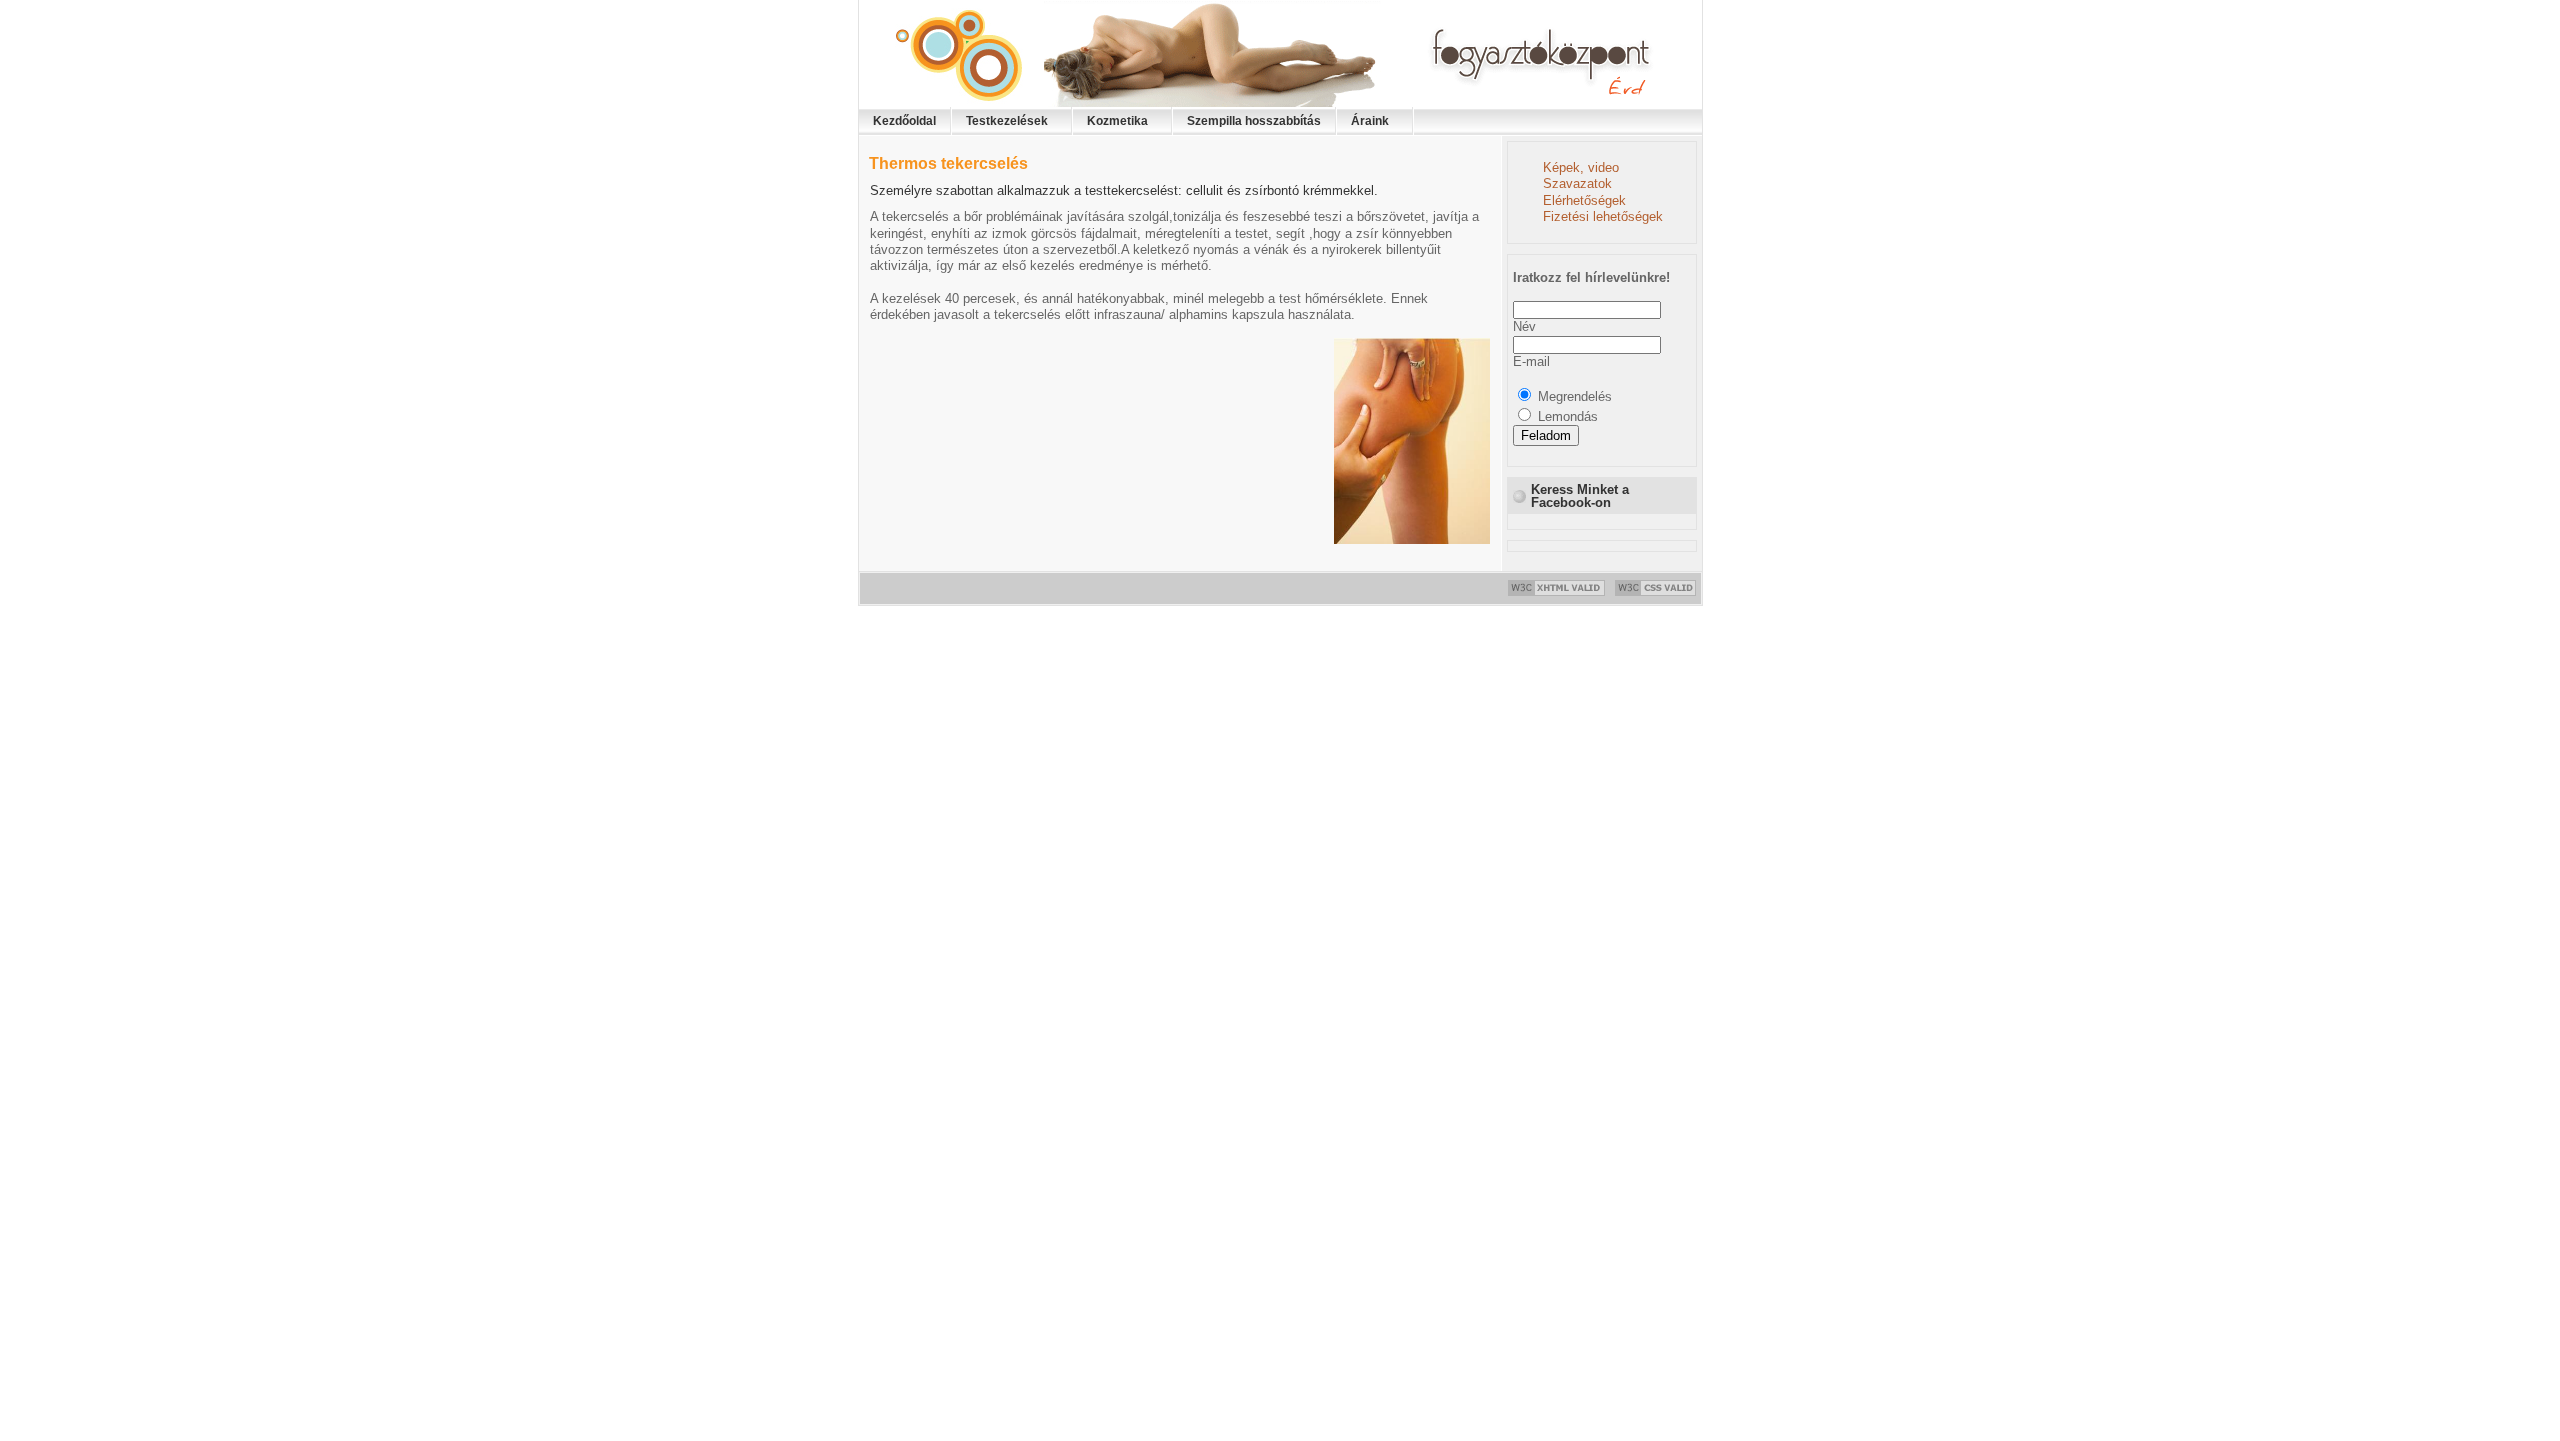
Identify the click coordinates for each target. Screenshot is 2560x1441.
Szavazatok (1577, 183)
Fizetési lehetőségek (1603, 216)
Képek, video (1581, 167)
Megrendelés (1575, 396)
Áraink (1370, 121)
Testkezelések (1007, 121)
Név (1524, 326)
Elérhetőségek (1584, 200)
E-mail (1531, 361)
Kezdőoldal (904, 121)
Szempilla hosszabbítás (1254, 121)
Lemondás (1568, 416)
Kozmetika (1117, 121)
